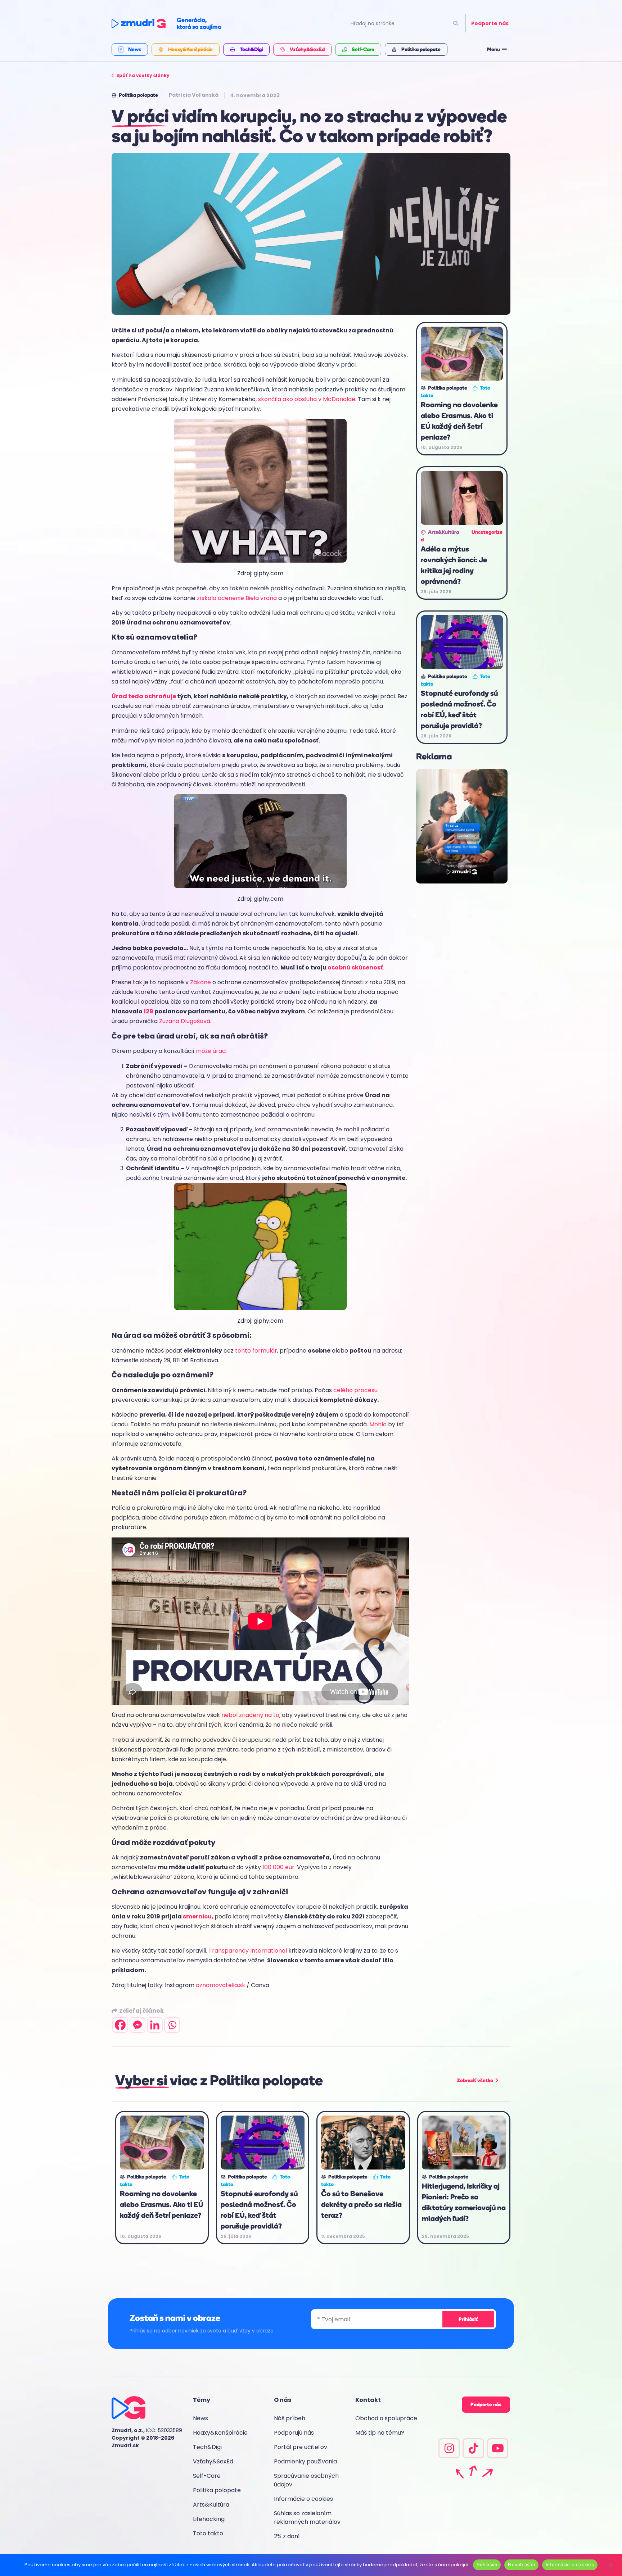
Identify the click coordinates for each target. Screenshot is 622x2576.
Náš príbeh (290, 2418)
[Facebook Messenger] (138, 2025)
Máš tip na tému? (380, 2433)
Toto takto (208, 2533)
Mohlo (379, 1424)
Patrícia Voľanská (194, 95)
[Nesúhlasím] (610, 2564)
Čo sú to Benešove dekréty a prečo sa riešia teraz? (361, 2204)
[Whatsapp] (172, 2025)
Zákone (200, 982)
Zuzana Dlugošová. (185, 1021)
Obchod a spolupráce (386, 2418)
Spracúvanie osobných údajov (306, 2480)
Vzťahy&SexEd (213, 2461)
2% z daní (287, 2536)
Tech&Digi (207, 2447)
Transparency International (248, 1951)
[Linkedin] (155, 2025)
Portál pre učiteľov (301, 2447)
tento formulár (256, 1351)
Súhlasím (487, 2564)
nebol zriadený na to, (250, 1715)
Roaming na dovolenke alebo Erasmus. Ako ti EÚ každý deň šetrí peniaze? (162, 2204)
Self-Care (207, 2476)
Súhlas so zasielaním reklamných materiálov (307, 2518)
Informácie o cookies (303, 2499)
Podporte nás (490, 23)
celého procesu (355, 1390)
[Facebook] (120, 2025)
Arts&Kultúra (211, 2505)
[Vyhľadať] (456, 24)
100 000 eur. (279, 1867)
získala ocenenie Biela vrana (237, 598)
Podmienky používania (305, 2461)
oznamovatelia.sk (220, 1985)
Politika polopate (217, 2490)
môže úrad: (211, 1051)
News (200, 2418)
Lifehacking (209, 2519)
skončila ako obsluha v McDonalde (307, 399)
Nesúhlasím (521, 2564)
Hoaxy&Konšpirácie (220, 2433)
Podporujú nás (294, 2433)
